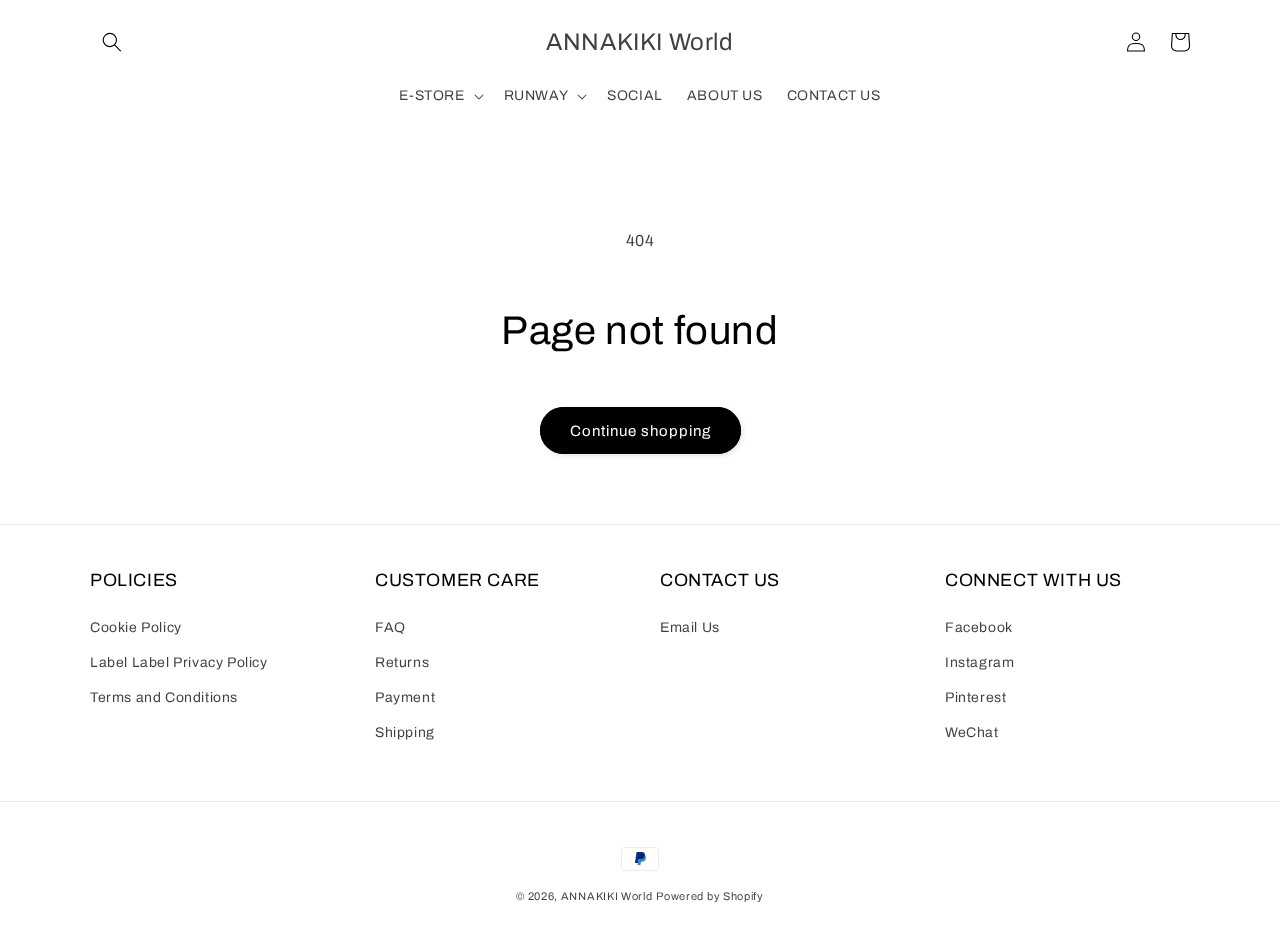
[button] (112, 42)
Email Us (690, 627)
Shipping (405, 732)
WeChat (972, 732)
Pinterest (975, 697)
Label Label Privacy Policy (179, 662)
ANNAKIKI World (607, 896)
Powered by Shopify (710, 896)
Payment (405, 697)
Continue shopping (640, 431)
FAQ (390, 627)
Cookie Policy (136, 627)
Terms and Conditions (164, 697)
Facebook (979, 627)
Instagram (979, 662)
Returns (402, 662)
